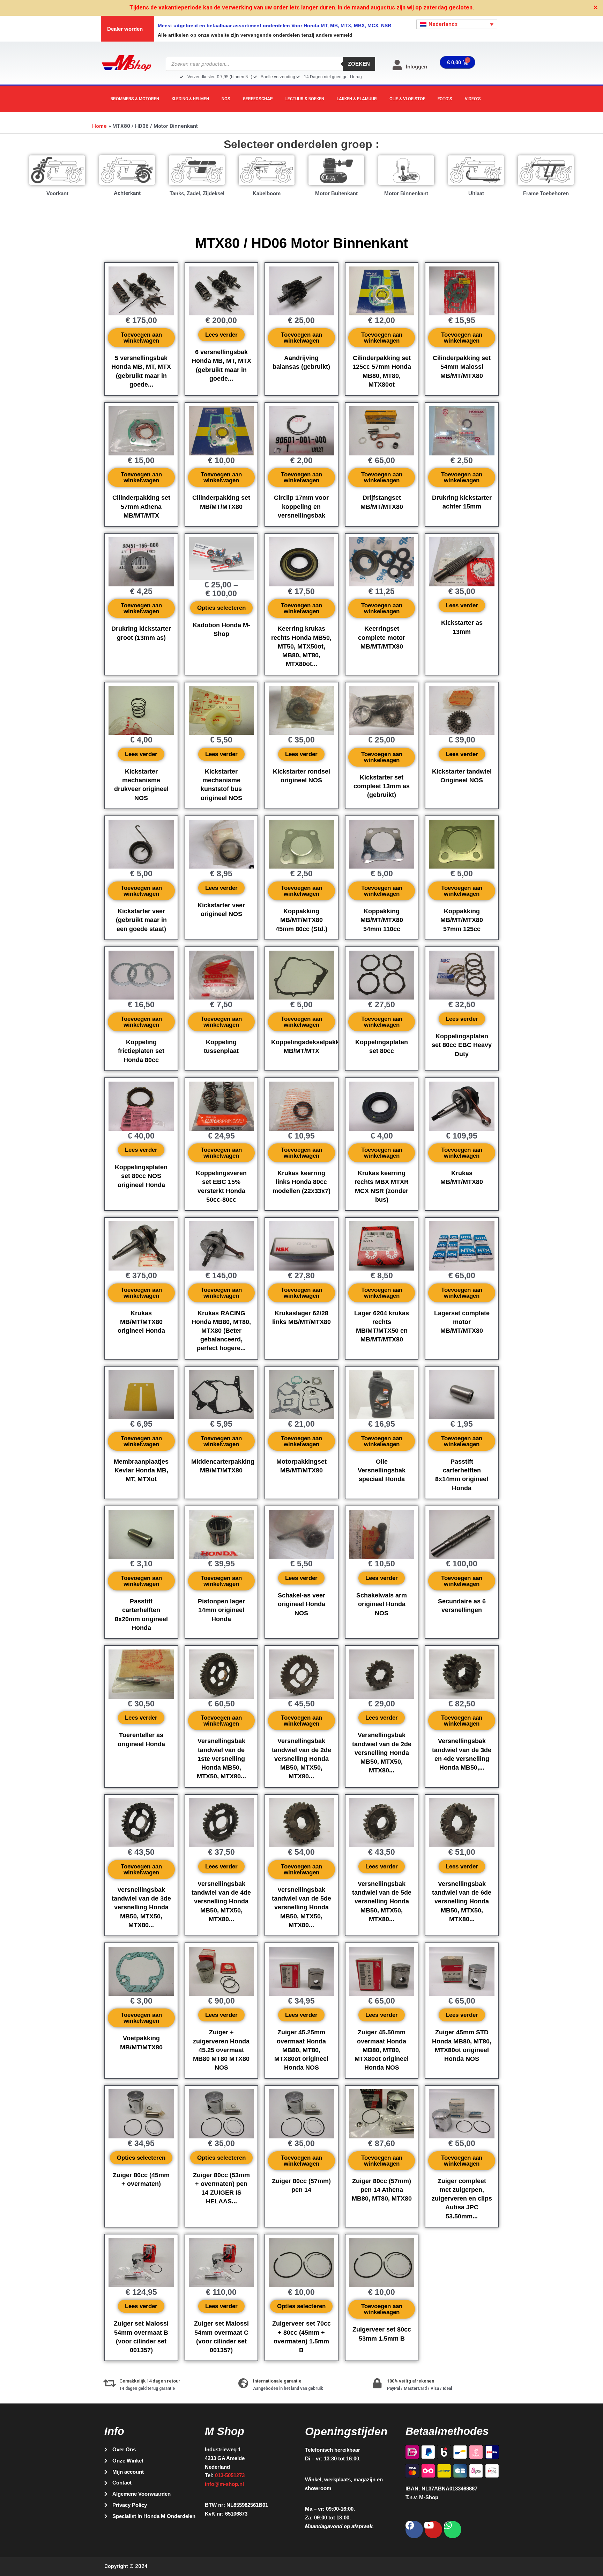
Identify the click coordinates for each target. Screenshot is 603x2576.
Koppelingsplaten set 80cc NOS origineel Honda (141, 1176)
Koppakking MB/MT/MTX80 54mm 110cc (382, 920)
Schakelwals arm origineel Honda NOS (382, 1604)
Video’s (473, 99)
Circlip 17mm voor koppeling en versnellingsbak (301, 506)
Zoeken (359, 64)
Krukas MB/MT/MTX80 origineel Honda (141, 1322)
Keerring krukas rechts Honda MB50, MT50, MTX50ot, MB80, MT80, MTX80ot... (301, 646)
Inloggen (416, 67)
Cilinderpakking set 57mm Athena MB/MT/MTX (141, 506)
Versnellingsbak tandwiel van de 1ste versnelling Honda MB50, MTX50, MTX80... (221, 1759)
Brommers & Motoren (135, 99)
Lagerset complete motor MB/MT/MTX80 (462, 1322)
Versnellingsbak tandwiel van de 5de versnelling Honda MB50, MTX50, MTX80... (301, 1907)
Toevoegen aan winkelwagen (141, 338)
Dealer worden (125, 29)
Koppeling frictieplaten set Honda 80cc (141, 1051)
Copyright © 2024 (126, 2566)
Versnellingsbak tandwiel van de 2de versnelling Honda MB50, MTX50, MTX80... (301, 1759)
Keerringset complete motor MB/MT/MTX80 (382, 637)
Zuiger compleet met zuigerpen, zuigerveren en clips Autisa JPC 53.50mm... (462, 2199)
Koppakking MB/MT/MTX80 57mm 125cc (462, 920)
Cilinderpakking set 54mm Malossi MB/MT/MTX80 (462, 367)
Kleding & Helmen (190, 99)
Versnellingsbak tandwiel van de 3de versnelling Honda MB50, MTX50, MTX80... (141, 1907)
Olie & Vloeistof (407, 99)
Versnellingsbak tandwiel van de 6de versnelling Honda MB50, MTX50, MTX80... (462, 1901)
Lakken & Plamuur (357, 99)
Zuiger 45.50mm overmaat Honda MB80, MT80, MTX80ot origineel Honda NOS (382, 2050)
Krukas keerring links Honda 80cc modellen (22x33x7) (301, 1182)
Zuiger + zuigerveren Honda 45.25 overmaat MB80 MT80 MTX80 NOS (221, 2050)
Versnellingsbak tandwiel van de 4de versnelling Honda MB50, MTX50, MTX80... (221, 1901)
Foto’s (445, 99)
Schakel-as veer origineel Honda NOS (301, 1604)
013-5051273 (230, 2475)
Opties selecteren (221, 608)
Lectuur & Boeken (305, 99)
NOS (226, 99)
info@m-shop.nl (224, 2484)
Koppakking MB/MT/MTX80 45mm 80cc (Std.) (301, 920)
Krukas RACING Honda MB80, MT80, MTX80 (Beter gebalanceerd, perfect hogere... (221, 1331)
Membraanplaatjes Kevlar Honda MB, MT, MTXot (141, 1470)
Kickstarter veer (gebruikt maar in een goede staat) (141, 920)
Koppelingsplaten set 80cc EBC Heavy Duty (462, 1045)
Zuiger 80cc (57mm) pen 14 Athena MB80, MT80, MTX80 (382, 2190)
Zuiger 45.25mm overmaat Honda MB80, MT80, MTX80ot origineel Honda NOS (301, 2050)
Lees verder (221, 335)
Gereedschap (258, 99)
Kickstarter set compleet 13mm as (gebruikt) (382, 786)
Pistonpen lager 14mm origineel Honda (221, 1610)
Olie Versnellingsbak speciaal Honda (382, 1470)
